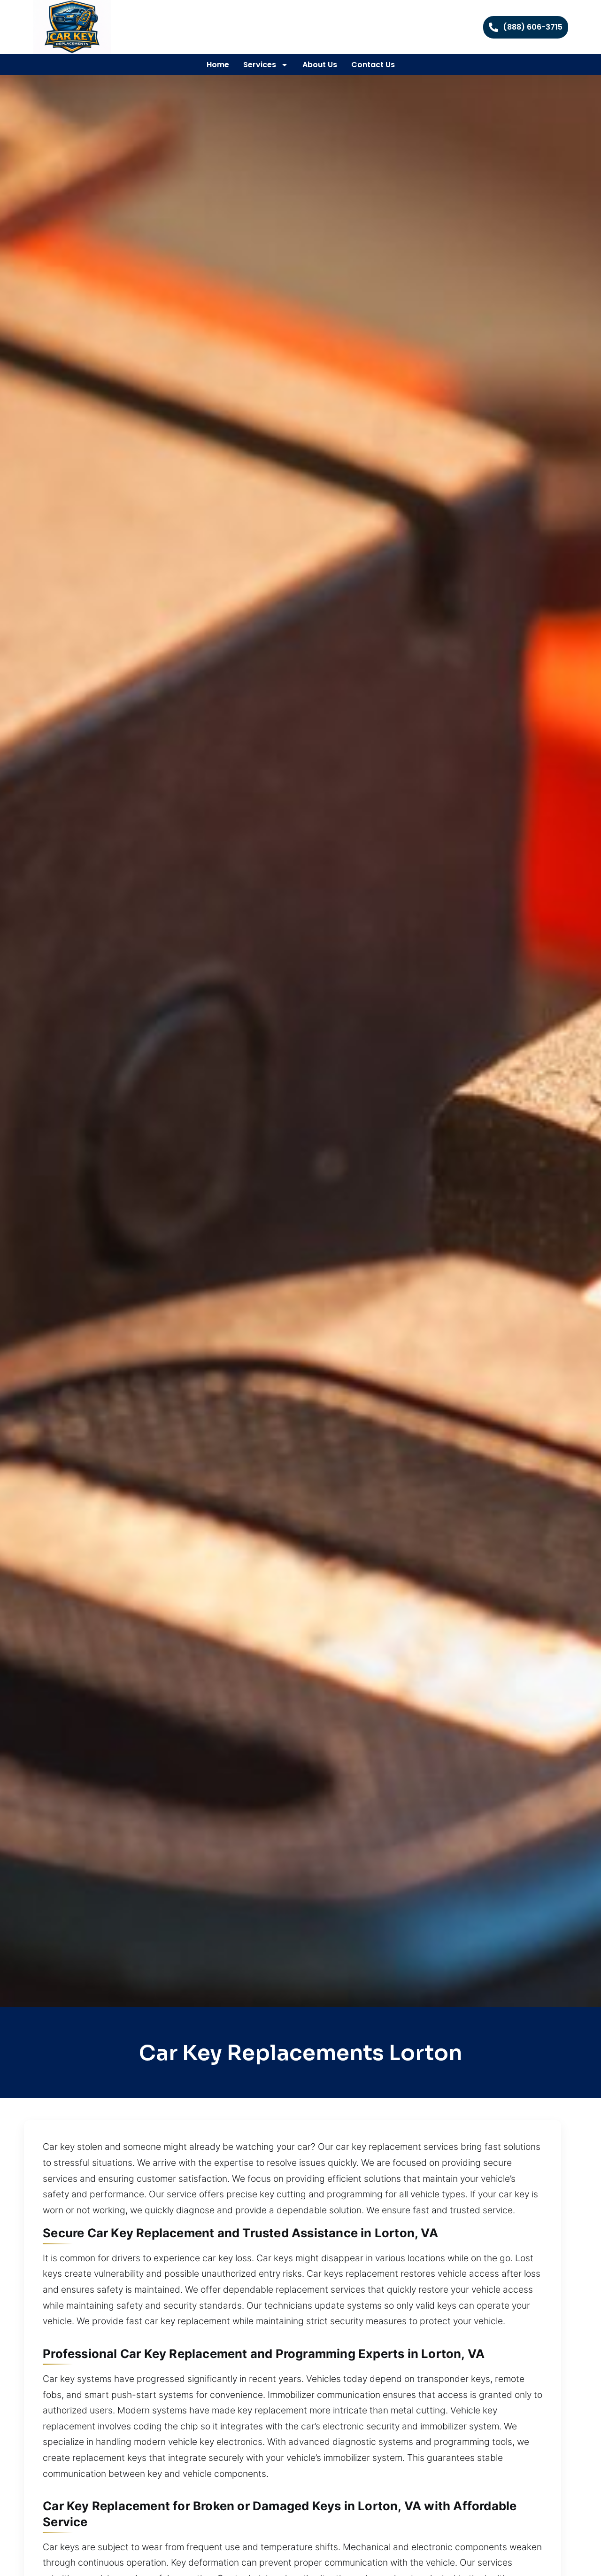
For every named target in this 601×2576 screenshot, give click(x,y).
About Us (320, 65)
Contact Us (373, 65)
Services (260, 65)
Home (218, 65)
